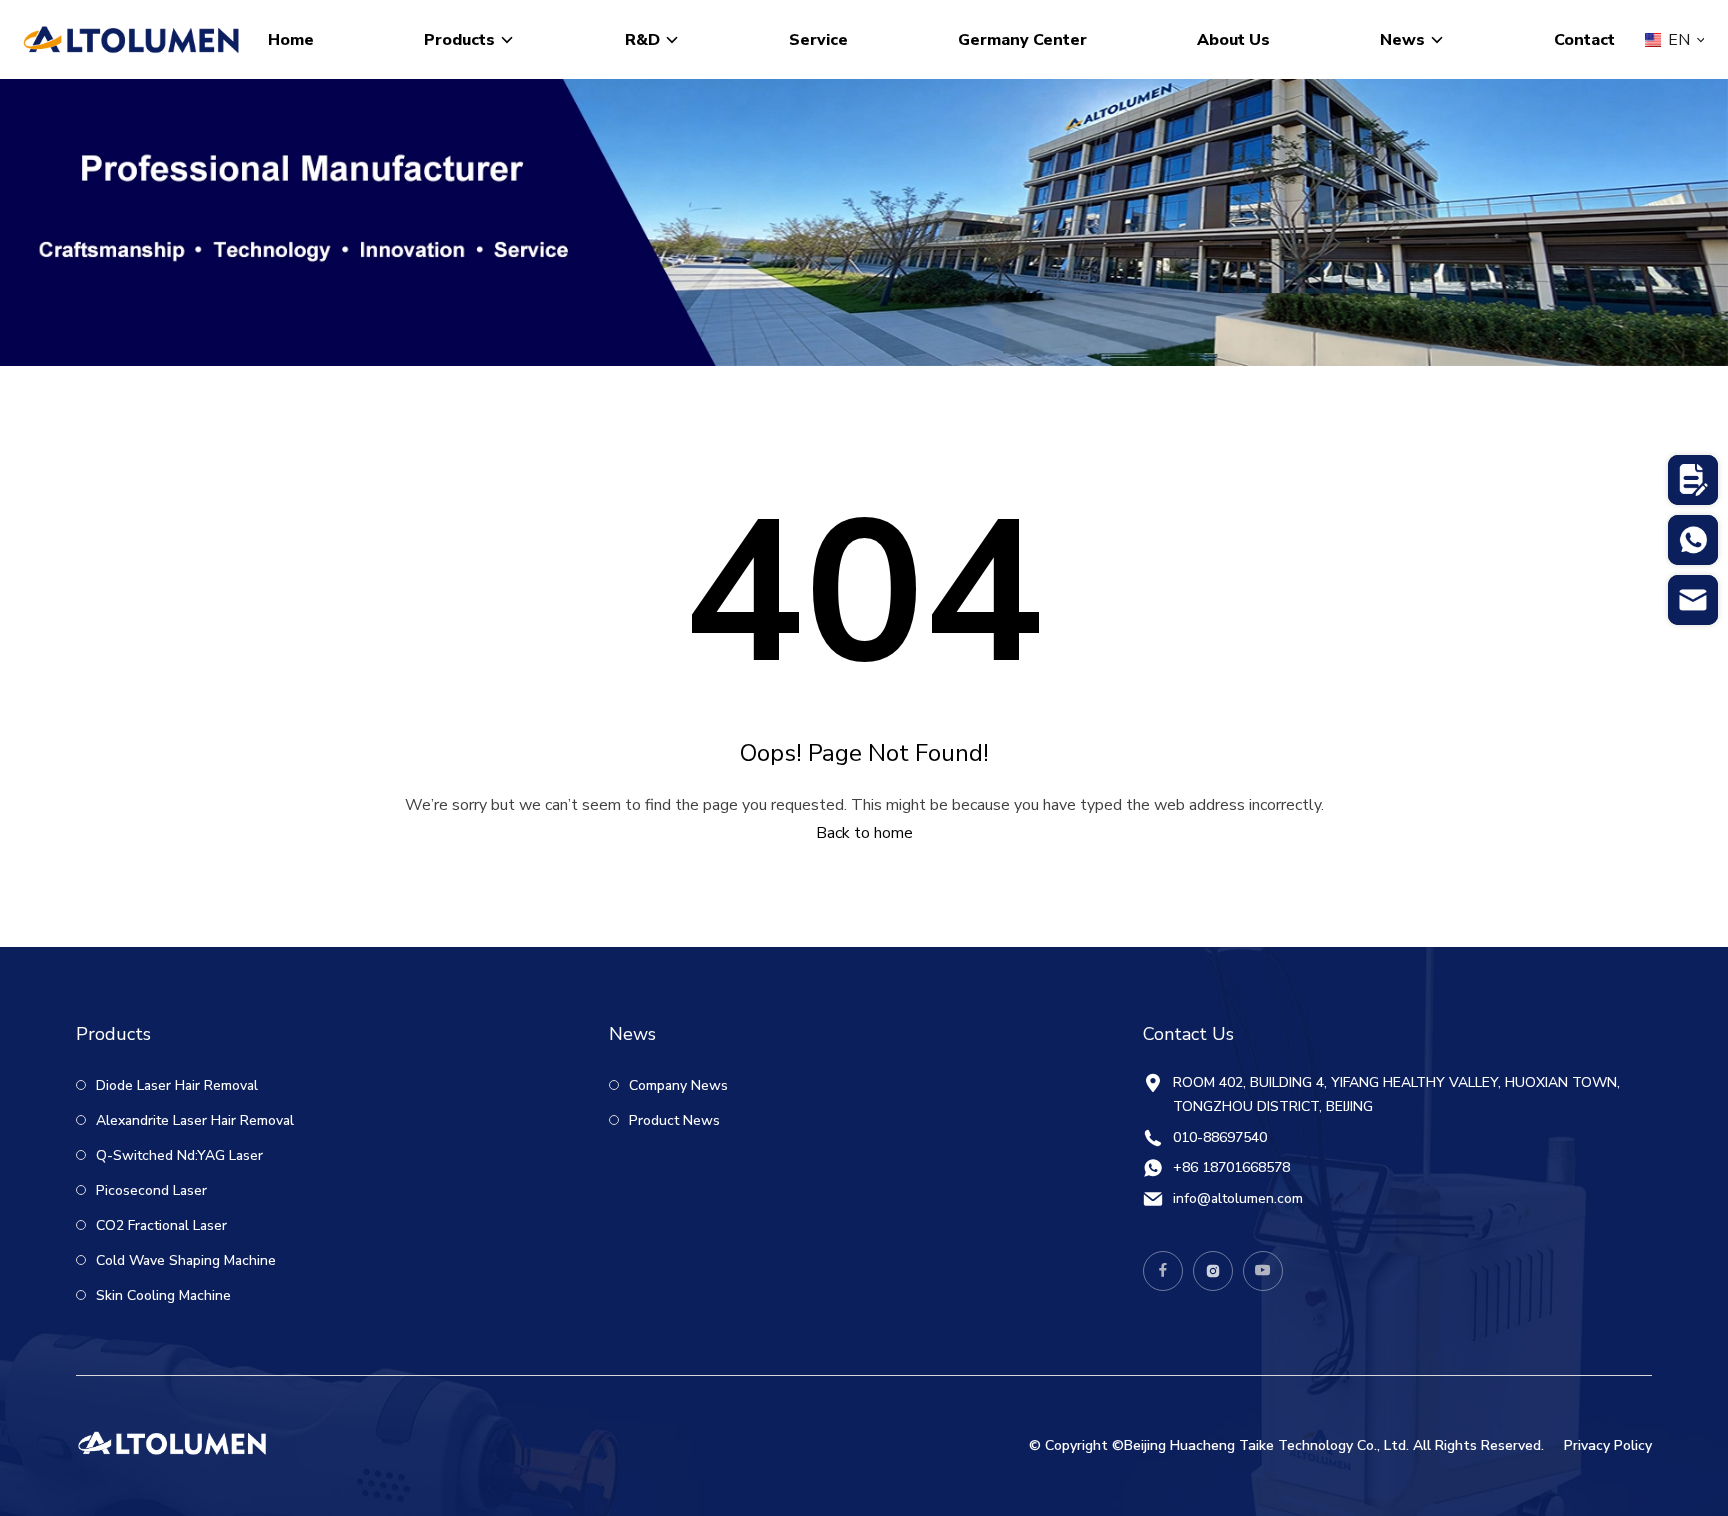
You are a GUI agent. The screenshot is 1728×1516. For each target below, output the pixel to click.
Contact (1584, 40)
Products (459, 40)
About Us (1233, 40)
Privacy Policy (1608, 1445)
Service (818, 40)
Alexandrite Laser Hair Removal (193, 1120)
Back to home (864, 833)
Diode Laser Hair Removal (175, 1085)
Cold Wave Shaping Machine (184, 1260)
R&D (642, 40)
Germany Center (1022, 40)
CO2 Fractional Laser (159, 1225)
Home (291, 40)
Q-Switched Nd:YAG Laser (177, 1155)
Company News (676, 1085)
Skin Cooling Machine (161, 1295)
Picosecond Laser (149, 1190)
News (1402, 40)
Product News (672, 1120)
